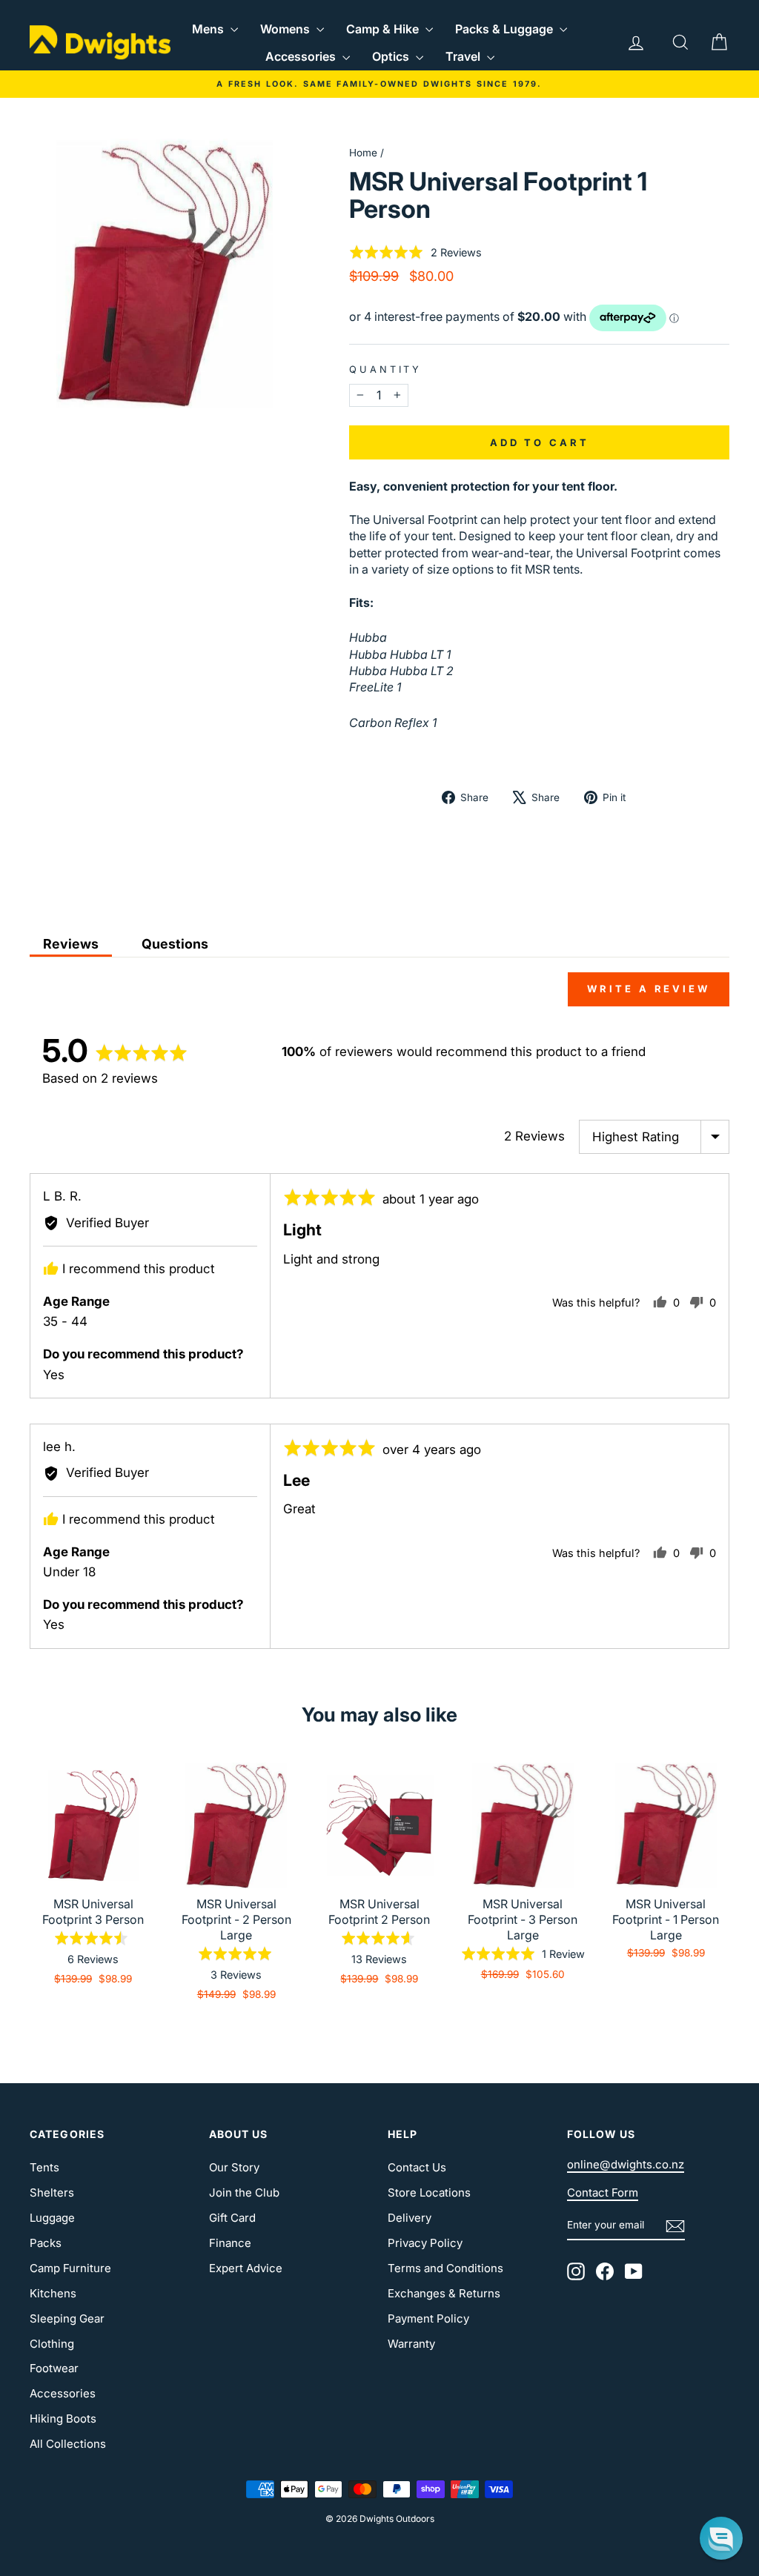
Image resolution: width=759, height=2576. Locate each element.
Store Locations (429, 2192)
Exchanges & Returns (444, 2293)
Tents (44, 2167)
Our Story (234, 2167)
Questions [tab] (175, 944)
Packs (46, 2243)
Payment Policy (428, 2318)
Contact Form (603, 2192)
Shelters (52, 2192)
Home (363, 153)
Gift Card (232, 2218)
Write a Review (649, 989)
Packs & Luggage (506, 29)
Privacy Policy (425, 2243)
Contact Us (417, 2167)
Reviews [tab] (71, 944)
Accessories (302, 56)
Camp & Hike (384, 29)
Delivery (410, 2218)
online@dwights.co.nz (626, 2164)
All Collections (68, 2444)
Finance (230, 2243)
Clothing (52, 2344)
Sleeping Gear (67, 2318)
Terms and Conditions (445, 2268)
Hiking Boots (63, 2419)
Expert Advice (246, 2268)
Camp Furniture (70, 2268)
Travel (464, 56)
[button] (415, 252)
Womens (286, 29)
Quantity (385, 369)
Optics (392, 56)
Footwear (54, 2368)
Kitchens (53, 2293)
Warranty (411, 2344)
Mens (209, 29)
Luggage (52, 2218)
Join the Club (244, 2192)
